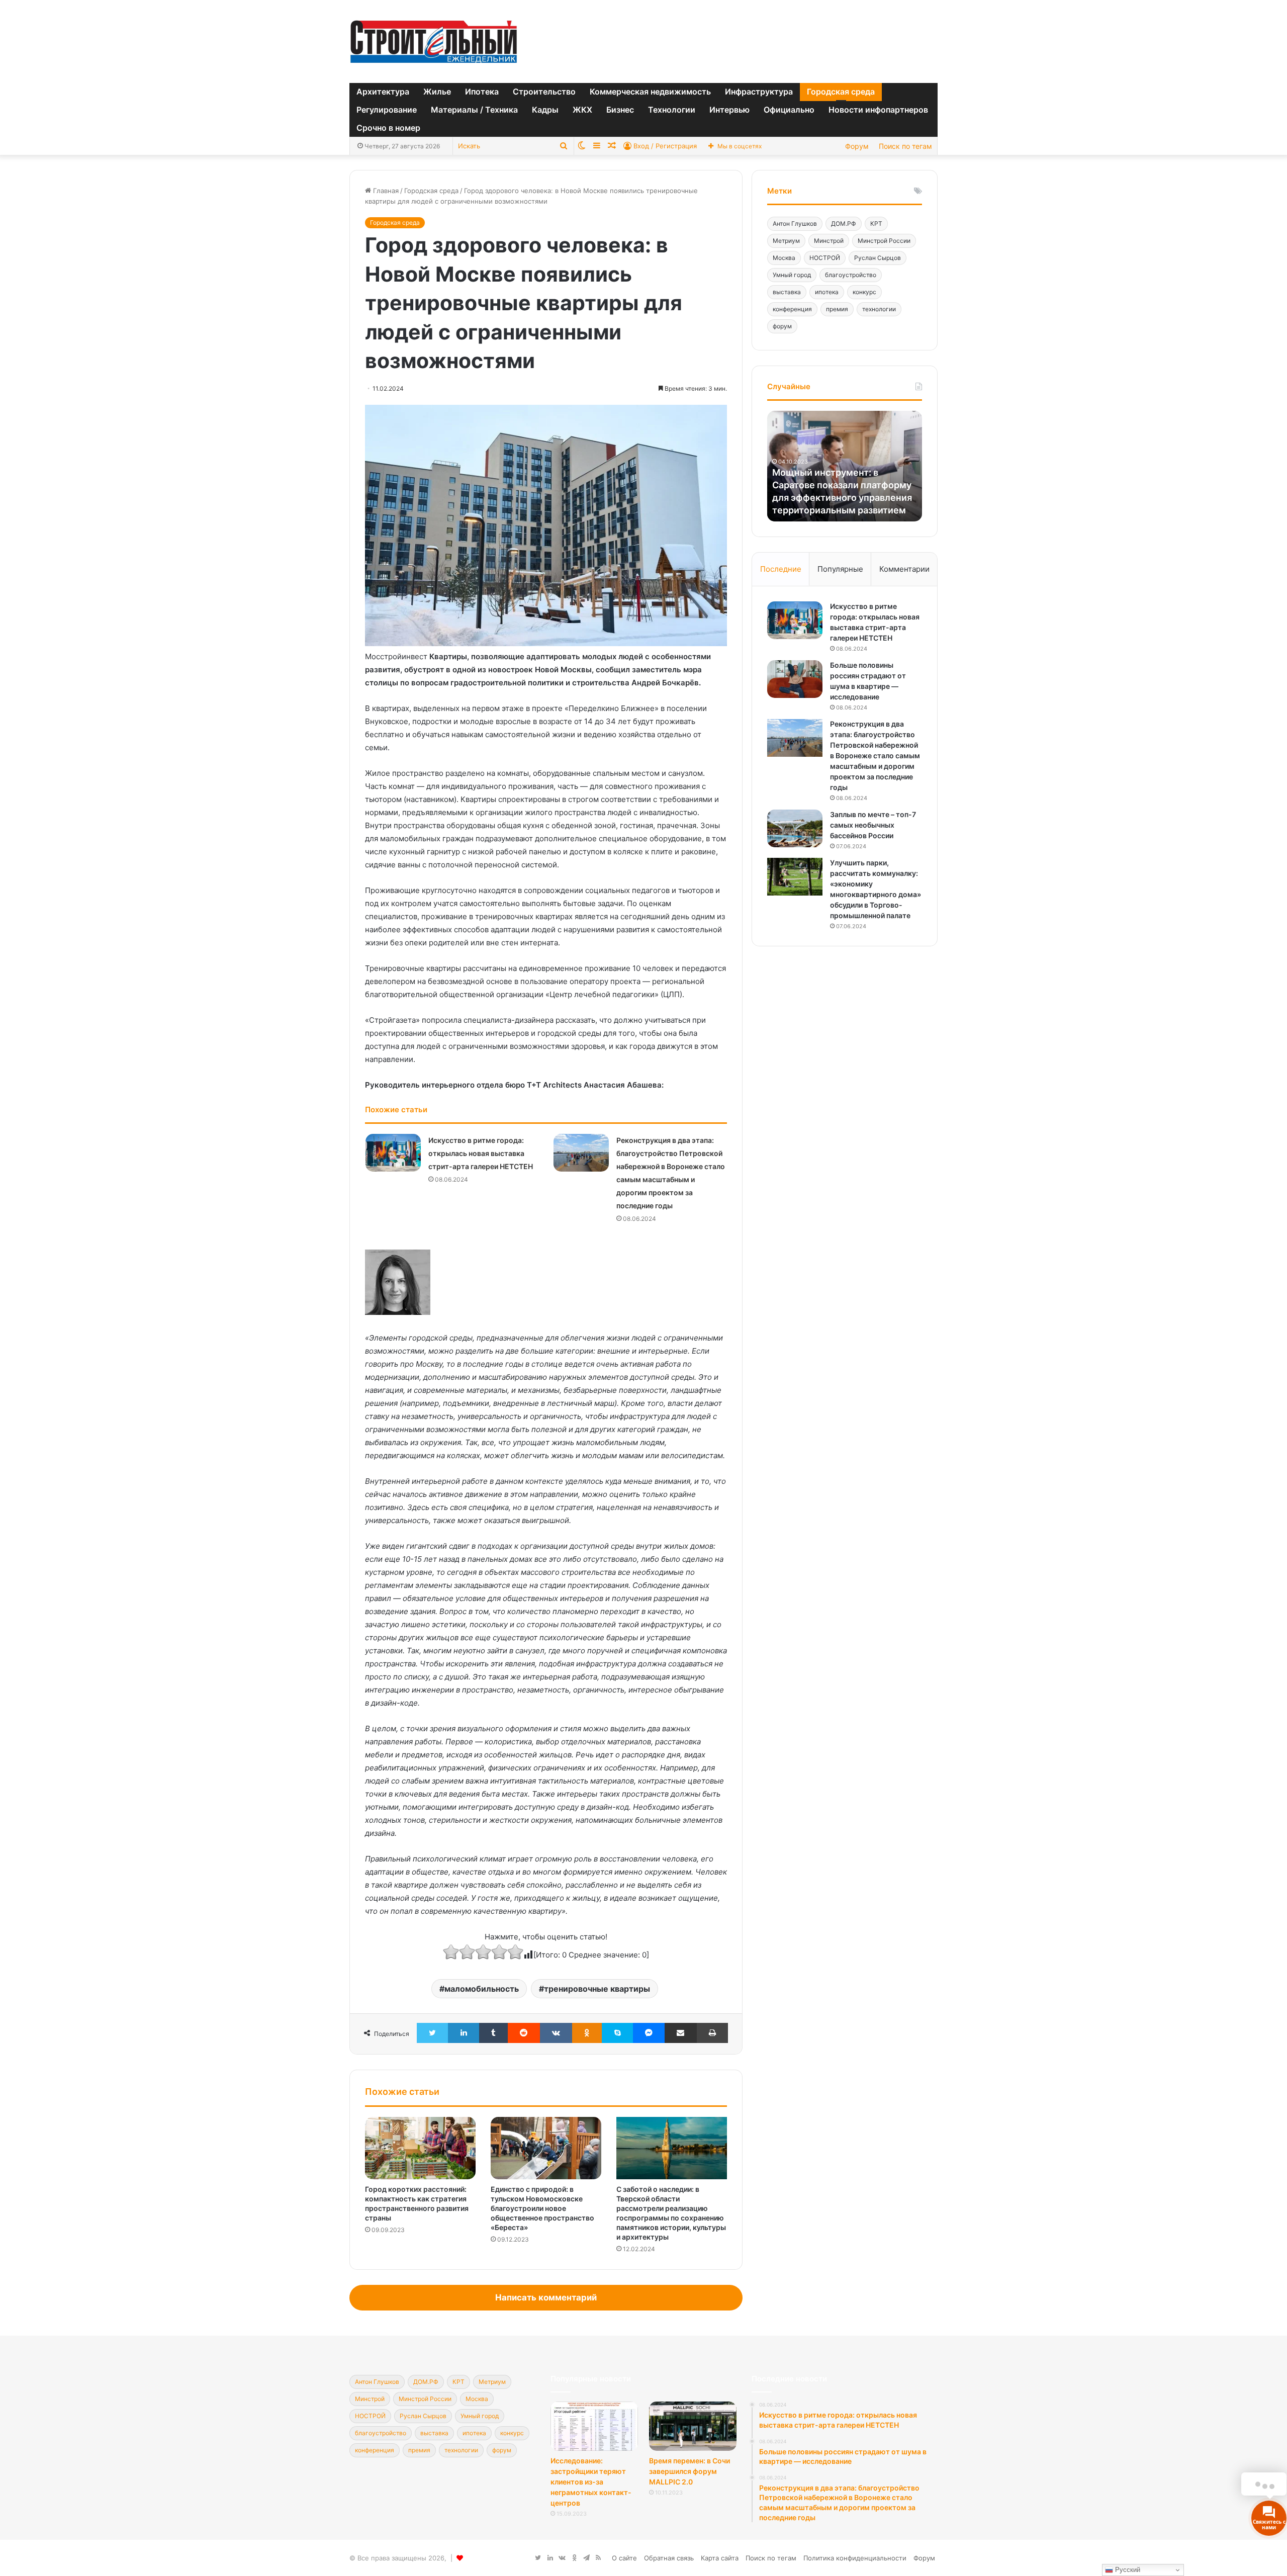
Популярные (840, 569)
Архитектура (383, 92)
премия (837, 309)
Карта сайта (720, 2558)
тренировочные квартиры (597, 1989)
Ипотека (482, 92)
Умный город (792, 275)
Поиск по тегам (905, 146)
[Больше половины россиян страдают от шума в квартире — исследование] (795, 679)
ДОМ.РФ (844, 224)
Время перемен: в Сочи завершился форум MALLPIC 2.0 (690, 2471)
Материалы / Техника (474, 110)
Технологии (672, 110)
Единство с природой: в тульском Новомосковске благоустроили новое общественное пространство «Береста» (542, 2208)
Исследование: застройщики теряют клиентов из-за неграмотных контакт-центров (591, 2482)
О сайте (624, 2558)
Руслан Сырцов (878, 258)
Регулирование (387, 110)
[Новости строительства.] (434, 41)
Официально (789, 110)
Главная (385, 191)
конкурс (864, 292)
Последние (781, 569)
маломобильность (482, 1989)
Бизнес (620, 110)
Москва (784, 258)
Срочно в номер (388, 128)
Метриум (786, 241)
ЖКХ (582, 110)
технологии (879, 309)
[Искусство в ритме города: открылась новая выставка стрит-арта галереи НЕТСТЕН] (393, 1153)
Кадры (545, 110)
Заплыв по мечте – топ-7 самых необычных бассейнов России (873, 825)
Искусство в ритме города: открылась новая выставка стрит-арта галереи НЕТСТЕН (481, 1153)
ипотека (827, 292)
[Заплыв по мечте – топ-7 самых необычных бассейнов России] (795, 828)
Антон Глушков (795, 224)
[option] (845, 466)
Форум (857, 146)
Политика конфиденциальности (855, 2558)
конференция (792, 309)
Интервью (729, 110)
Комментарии (904, 569)
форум (782, 326)
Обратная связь (669, 2558)
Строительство (544, 92)
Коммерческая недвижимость (650, 92)
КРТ (876, 224)
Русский (1127, 2570)
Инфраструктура (759, 92)
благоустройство (851, 275)
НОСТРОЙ (825, 258)
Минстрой (829, 241)
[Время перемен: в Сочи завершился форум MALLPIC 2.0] (693, 2426)
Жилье (437, 92)
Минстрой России (884, 241)
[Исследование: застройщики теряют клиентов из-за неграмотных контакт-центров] (594, 2426)
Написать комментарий (546, 2297)
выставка (787, 292)
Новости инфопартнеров (878, 110)
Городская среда (841, 92)
